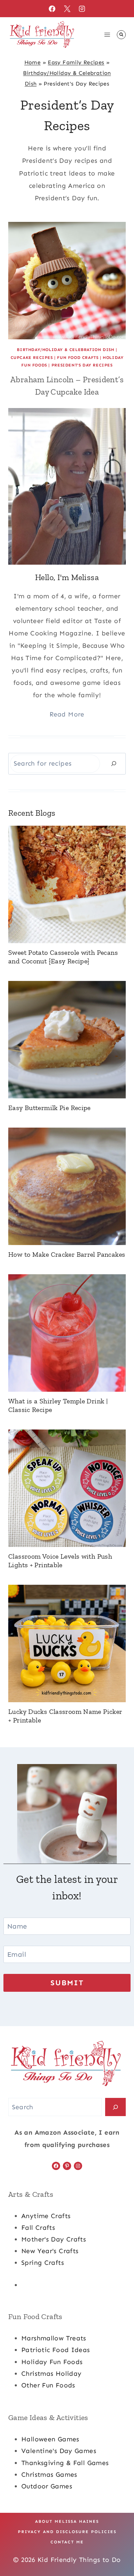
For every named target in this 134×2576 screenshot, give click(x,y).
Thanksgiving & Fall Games (65, 2463)
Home (33, 62)
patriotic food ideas (56, 2350)
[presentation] (67, 281)
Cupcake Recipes (32, 358)
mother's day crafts (54, 2239)
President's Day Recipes (82, 365)
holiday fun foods (52, 2362)
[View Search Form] (121, 35)
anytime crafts (46, 2216)
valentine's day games (59, 2451)
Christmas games (49, 2475)
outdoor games (47, 2486)
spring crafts (43, 2263)
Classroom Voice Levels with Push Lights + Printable (60, 1561)
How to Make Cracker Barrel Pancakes (67, 1254)
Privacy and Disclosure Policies (67, 2532)
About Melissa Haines (67, 2521)
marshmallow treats (54, 2338)
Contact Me (67, 2542)
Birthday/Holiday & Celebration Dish (65, 350)
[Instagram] (82, 9)
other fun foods (48, 2385)
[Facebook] (52, 9)
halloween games (50, 2439)
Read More (67, 714)
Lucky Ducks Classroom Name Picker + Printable (65, 1716)
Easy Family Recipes (76, 62)
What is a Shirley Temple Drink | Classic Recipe (58, 1405)
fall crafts (38, 2228)
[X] (67, 9)
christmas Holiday (51, 2374)
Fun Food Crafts (78, 358)
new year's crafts (50, 2251)
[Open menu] (107, 35)
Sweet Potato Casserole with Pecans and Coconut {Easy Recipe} (63, 957)
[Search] (114, 764)
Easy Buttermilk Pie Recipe (49, 1108)
